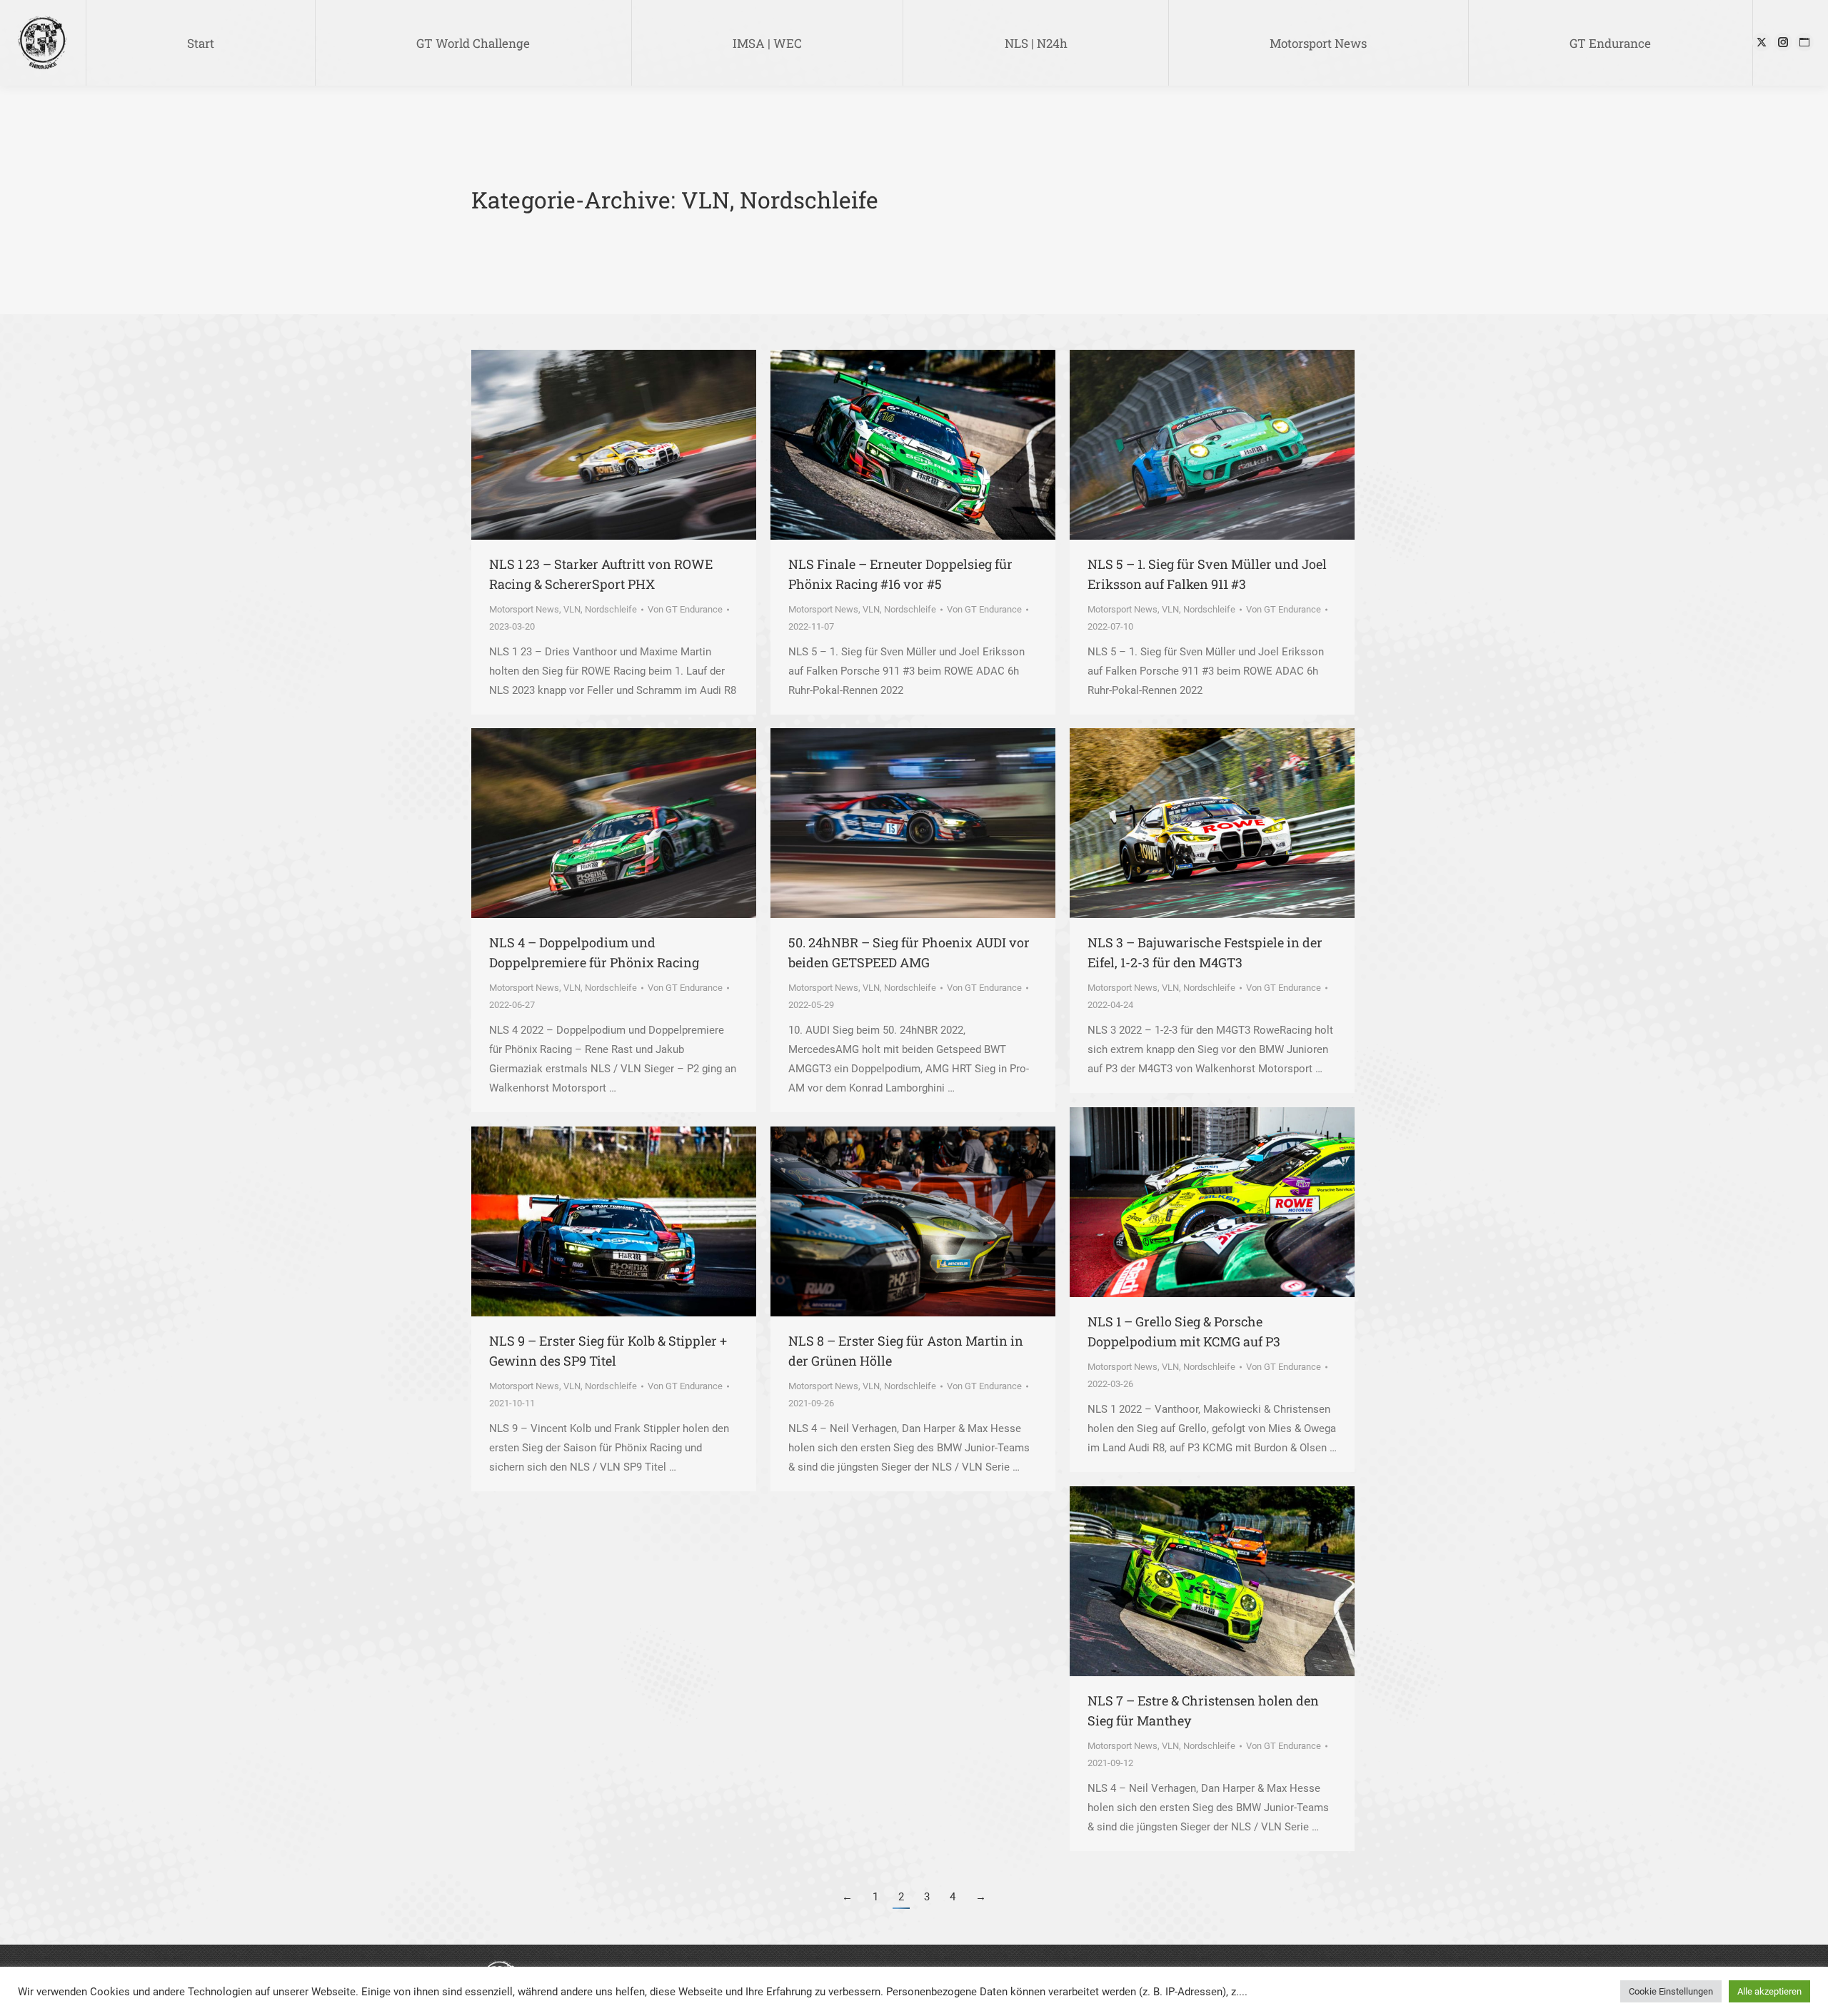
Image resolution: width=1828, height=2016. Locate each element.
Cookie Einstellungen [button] (1671, 1991)
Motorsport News (524, 609)
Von (685, 609)
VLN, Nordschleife (600, 609)
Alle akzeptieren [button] (1769, 1991)
